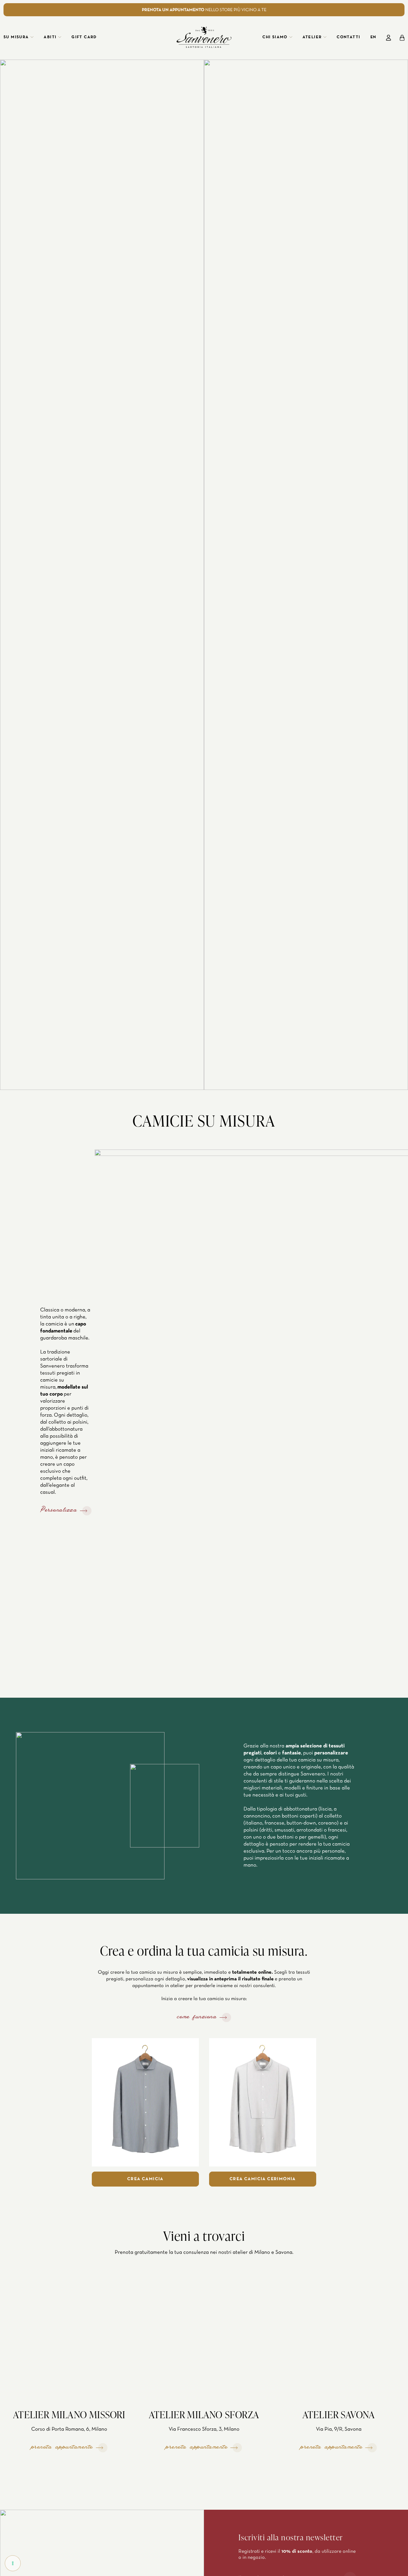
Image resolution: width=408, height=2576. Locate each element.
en (373, 37)
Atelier (312, 37)
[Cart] (402, 38)
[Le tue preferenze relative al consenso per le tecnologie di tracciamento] (13, 2563)
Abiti (50, 37)
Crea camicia (145, 2179)
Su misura (16, 37)
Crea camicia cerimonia (263, 2179)
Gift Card (84, 37)
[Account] (389, 38)
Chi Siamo (275, 37)
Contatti (348, 37)
